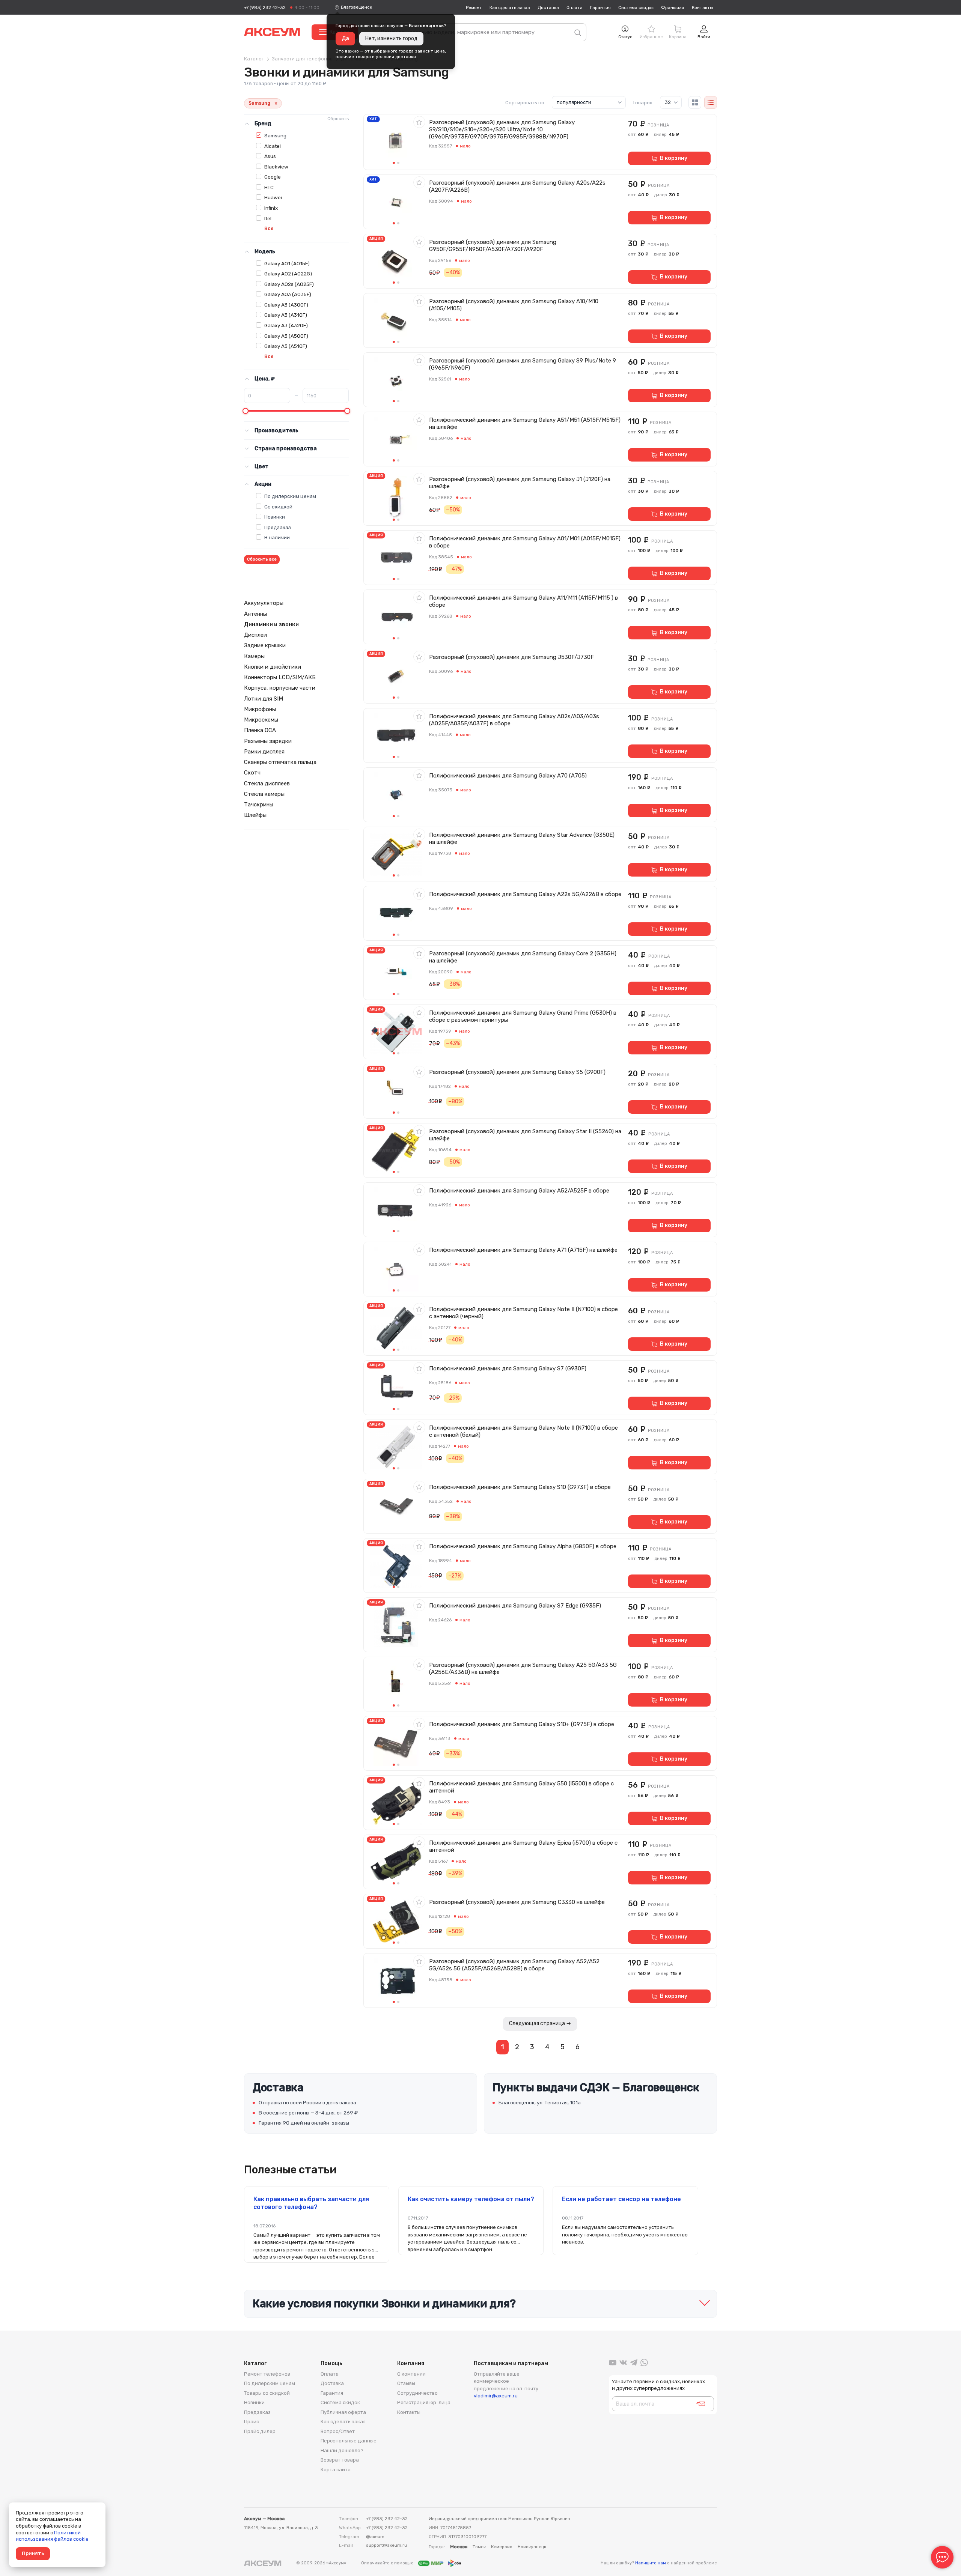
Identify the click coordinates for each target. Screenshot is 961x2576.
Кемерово (502, 2547)
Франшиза (673, 8)
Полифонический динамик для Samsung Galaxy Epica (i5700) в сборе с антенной (523, 1846)
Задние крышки (265, 645)
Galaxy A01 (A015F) (287, 263)
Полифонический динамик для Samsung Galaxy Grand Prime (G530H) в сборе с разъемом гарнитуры (523, 1016)
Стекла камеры (264, 794)
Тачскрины (259, 805)
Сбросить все (262, 559)
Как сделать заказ (510, 8)
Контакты (703, 8)
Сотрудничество (417, 2393)
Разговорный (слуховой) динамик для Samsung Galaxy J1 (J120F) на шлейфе (520, 483)
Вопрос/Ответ (338, 2431)
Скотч (252, 773)
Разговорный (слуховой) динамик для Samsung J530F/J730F (511, 657)
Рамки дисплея (264, 752)
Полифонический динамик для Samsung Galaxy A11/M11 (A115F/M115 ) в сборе (523, 601)
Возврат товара (340, 2460)
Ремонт (474, 8)
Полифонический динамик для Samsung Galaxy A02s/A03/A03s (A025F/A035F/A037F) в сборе (514, 720)
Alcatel (273, 146)
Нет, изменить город (391, 38)
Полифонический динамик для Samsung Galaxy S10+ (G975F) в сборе (522, 1724)
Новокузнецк (532, 2547)
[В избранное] (419, 122)
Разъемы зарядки (268, 741)
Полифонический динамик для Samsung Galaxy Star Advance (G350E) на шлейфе (522, 838)
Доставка (548, 8)
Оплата (575, 8)
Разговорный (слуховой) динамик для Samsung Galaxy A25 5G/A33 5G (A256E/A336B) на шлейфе (523, 1668)
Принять (33, 2553)
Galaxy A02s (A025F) (289, 284)
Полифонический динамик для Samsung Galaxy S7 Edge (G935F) (515, 1606)
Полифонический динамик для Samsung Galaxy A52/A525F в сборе (519, 1191)
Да (345, 38)
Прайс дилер (260, 2431)
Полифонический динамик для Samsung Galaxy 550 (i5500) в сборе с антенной (521, 1787)
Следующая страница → (540, 2023)
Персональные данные (349, 2441)
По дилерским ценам (290, 496)
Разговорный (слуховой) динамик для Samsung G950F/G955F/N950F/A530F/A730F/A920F (493, 246)
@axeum (375, 2537)
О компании (411, 2374)
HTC (269, 187)
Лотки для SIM (264, 699)
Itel (268, 218)
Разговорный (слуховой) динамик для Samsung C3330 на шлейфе (517, 1902)
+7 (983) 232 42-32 (265, 8)
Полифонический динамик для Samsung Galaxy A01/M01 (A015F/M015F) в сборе (525, 542)
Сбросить (338, 119)
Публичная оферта (343, 2412)
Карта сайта (336, 2470)
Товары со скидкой (267, 2393)
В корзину (674, 158)
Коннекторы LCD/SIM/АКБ (280, 677)
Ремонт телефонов (267, 2374)
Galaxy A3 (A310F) (286, 315)
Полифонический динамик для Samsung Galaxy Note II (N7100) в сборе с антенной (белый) (523, 1431)
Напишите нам (651, 2563)
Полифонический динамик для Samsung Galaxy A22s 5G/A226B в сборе (525, 894)
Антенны (255, 614)
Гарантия (600, 8)
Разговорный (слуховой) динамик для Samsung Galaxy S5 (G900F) (517, 1072)
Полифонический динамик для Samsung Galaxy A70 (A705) (508, 776)
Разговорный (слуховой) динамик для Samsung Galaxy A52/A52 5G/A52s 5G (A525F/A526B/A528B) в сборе (514, 1965)
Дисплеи (255, 635)
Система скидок (636, 8)
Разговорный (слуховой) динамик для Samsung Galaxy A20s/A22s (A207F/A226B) (517, 186)
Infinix (271, 208)
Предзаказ (278, 527)
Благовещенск (356, 7)
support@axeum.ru (386, 2545)
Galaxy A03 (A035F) (288, 294)
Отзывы (406, 2383)
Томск (479, 2547)
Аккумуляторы (264, 603)
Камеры (254, 656)
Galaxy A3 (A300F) (286, 305)
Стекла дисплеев (267, 783)
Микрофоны (260, 709)
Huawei (273, 197)
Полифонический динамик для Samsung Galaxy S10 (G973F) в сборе (520, 1487)
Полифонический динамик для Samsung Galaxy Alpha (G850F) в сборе (523, 1546)
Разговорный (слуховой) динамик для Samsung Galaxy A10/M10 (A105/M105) (514, 305)
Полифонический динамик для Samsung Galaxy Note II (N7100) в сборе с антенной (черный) (523, 1313)
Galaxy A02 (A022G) (288, 274)
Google (273, 177)
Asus (270, 156)
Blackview (276, 167)
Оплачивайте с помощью (388, 2563)
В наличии (277, 537)
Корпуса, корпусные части (280, 688)
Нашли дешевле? (342, 2450)
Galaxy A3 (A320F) (286, 325)
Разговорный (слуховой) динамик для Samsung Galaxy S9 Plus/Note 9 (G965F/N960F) (523, 364)
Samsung (275, 135)
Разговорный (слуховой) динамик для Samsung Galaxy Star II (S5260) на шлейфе (525, 1135)
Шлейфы (255, 815)
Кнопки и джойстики (273, 667)
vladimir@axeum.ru (496, 2396)
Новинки (275, 517)
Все (269, 228)
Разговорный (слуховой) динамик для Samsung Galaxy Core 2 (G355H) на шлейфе (523, 957)
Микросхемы (261, 720)
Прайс (252, 2422)
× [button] (276, 103)
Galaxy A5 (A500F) (286, 336)
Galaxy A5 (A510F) (286, 346)
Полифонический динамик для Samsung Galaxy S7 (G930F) (508, 1368)
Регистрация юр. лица (424, 2402)
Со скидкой (278, 507)
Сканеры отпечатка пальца (280, 762)
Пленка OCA (260, 730)
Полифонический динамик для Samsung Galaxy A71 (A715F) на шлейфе (523, 1250)
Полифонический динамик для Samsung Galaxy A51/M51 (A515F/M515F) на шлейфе (525, 423)
